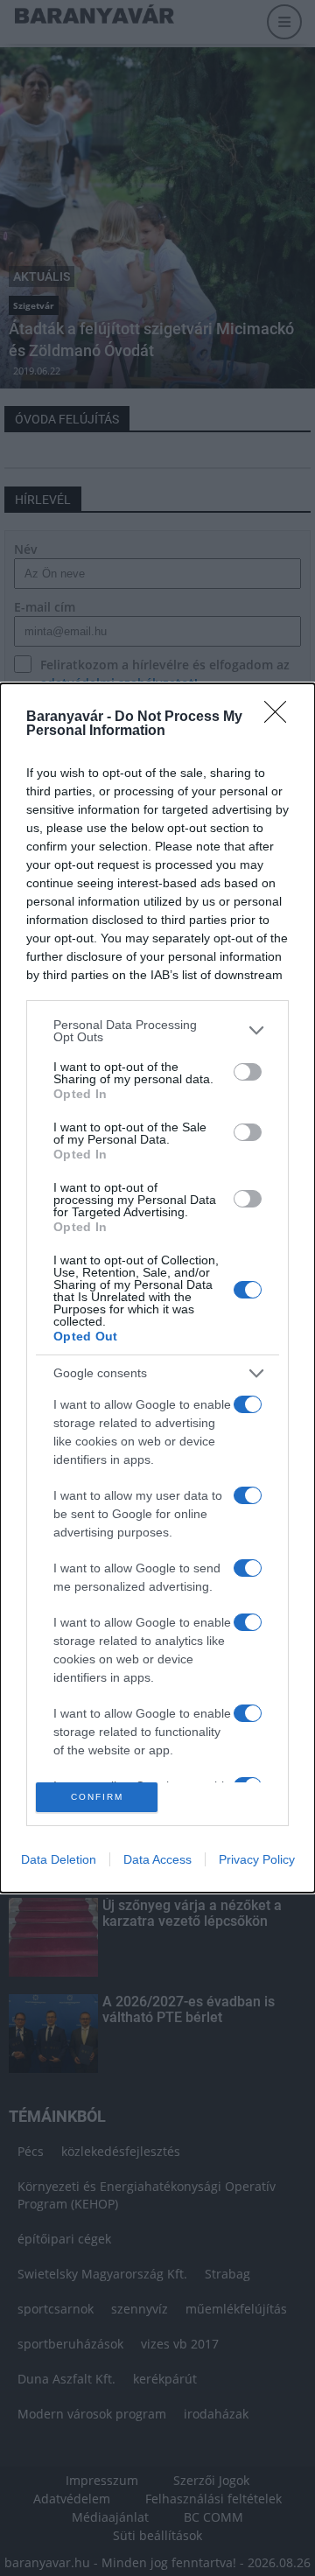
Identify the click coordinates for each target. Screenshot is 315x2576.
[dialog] (157, 1288)
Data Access (157, 1859)
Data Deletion (59, 1859)
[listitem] (157, 1031)
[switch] (248, 1072)
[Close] (281, 717)
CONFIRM (97, 1797)
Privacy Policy (257, 1859)
